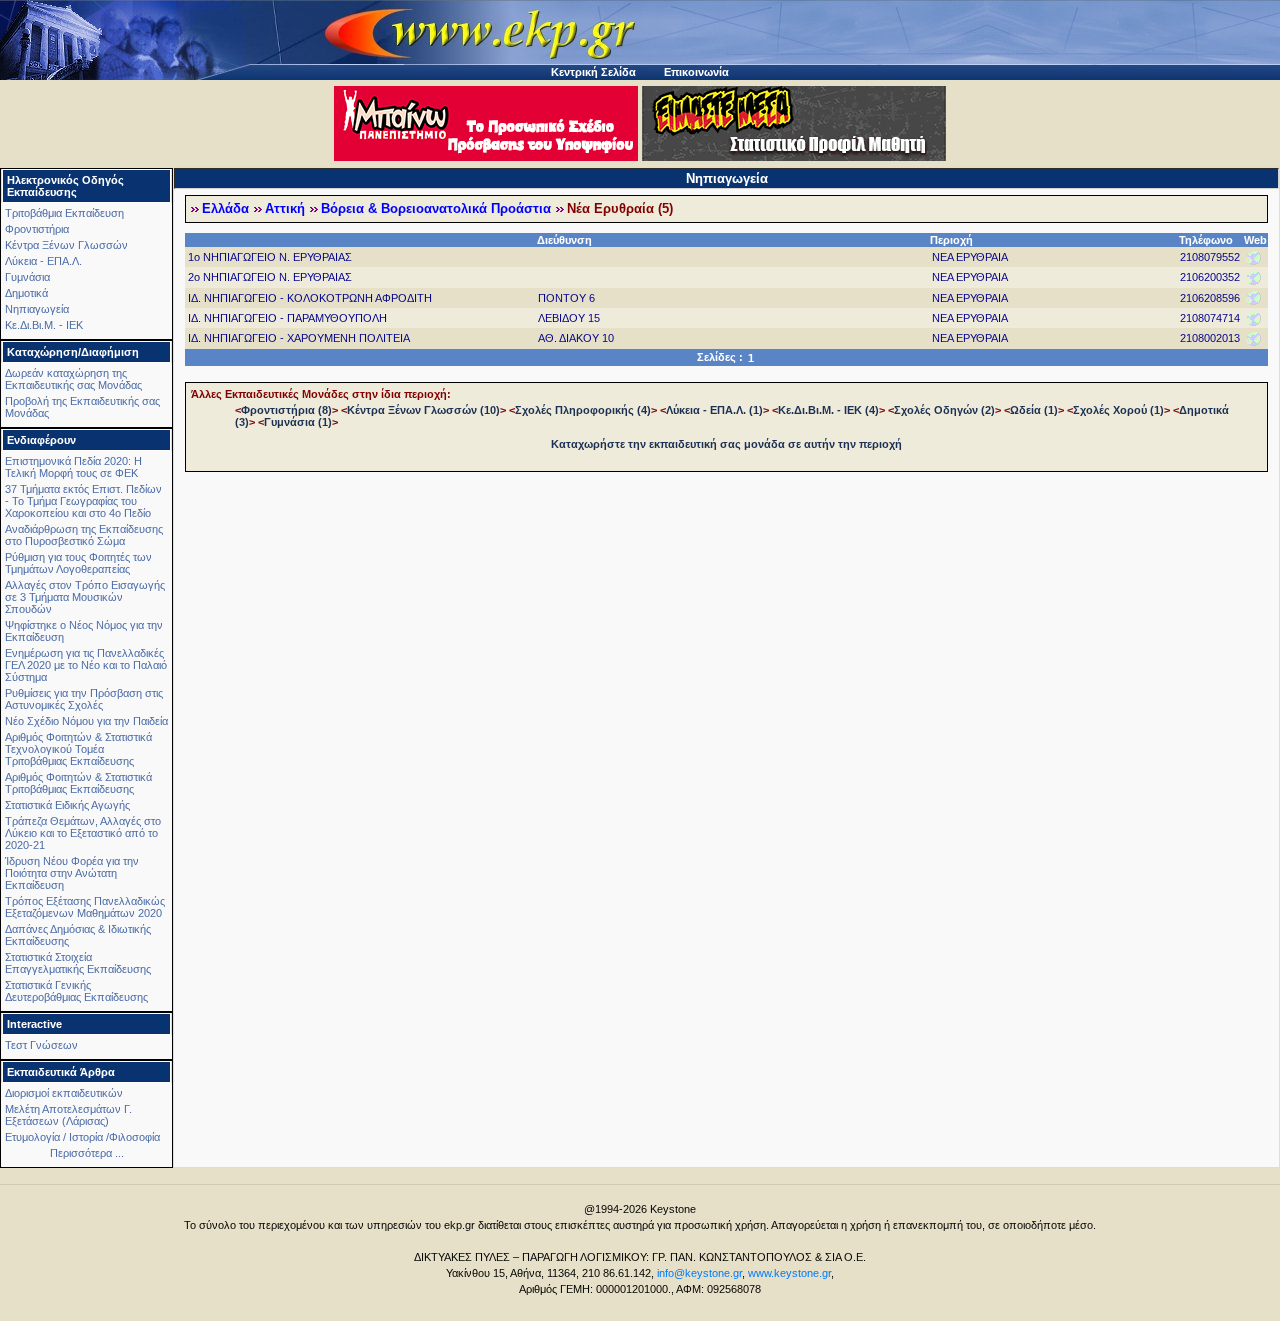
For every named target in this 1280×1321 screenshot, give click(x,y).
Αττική (285, 209)
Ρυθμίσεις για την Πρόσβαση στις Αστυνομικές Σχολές (84, 699)
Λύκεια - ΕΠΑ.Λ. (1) (714, 410)
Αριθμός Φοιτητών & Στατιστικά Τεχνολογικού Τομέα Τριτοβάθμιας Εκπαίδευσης (78, 749)
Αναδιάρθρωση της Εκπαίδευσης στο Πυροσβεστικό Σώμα (84, 535)
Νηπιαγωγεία (37, 309)
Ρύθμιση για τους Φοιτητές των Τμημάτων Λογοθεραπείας (78, 563)
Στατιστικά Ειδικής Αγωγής (67, 805)
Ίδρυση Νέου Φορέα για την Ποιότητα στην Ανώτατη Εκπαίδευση (72, 873)
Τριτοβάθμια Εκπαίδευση (64, 213)
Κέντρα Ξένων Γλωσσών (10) (423, 410)
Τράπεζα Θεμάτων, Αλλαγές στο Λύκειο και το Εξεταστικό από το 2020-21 (83, 833)
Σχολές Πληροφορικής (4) (583, 410)
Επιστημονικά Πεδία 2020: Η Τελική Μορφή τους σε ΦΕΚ (73, 467)
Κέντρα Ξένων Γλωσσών (66, 245)
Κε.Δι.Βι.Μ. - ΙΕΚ (44, 325)
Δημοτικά (26, 293)
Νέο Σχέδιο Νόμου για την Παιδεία (86, 721)
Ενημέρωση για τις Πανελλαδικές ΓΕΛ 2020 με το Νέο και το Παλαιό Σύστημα (86, 665)
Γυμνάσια (27, 277)
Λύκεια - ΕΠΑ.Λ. (43, 261)
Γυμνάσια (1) (298, 422)
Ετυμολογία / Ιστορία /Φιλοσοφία (82, 1137)
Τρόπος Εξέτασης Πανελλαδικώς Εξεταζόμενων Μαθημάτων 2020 (85, 907)
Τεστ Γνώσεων (41, 1045)
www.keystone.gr (789, 1273)
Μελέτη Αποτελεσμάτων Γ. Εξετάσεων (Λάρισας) (68, 1115)
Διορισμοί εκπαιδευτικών (64, 1093)
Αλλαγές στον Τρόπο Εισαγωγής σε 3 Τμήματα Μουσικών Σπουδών (85, 597)
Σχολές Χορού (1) (1118, 410)
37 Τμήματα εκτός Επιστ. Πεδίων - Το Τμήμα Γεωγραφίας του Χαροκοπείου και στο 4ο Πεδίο (83, 501)
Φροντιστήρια (37, 229)
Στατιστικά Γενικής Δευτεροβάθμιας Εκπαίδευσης (76, 991)
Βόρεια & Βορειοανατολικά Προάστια (436, 209)
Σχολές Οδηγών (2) (944, 410)
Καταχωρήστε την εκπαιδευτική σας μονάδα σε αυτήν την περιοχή (726, 444)
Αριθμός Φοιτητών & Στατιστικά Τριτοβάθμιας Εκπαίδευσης (78, 783)
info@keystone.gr (699, 1273)
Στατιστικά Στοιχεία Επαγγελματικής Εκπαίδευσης (78, 963)
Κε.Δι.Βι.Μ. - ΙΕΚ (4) (828, 410)
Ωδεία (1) (1034, 410)
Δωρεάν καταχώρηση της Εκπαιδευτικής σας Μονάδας (73, 379)
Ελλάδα (225, 209)
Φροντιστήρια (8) (286, 410)
